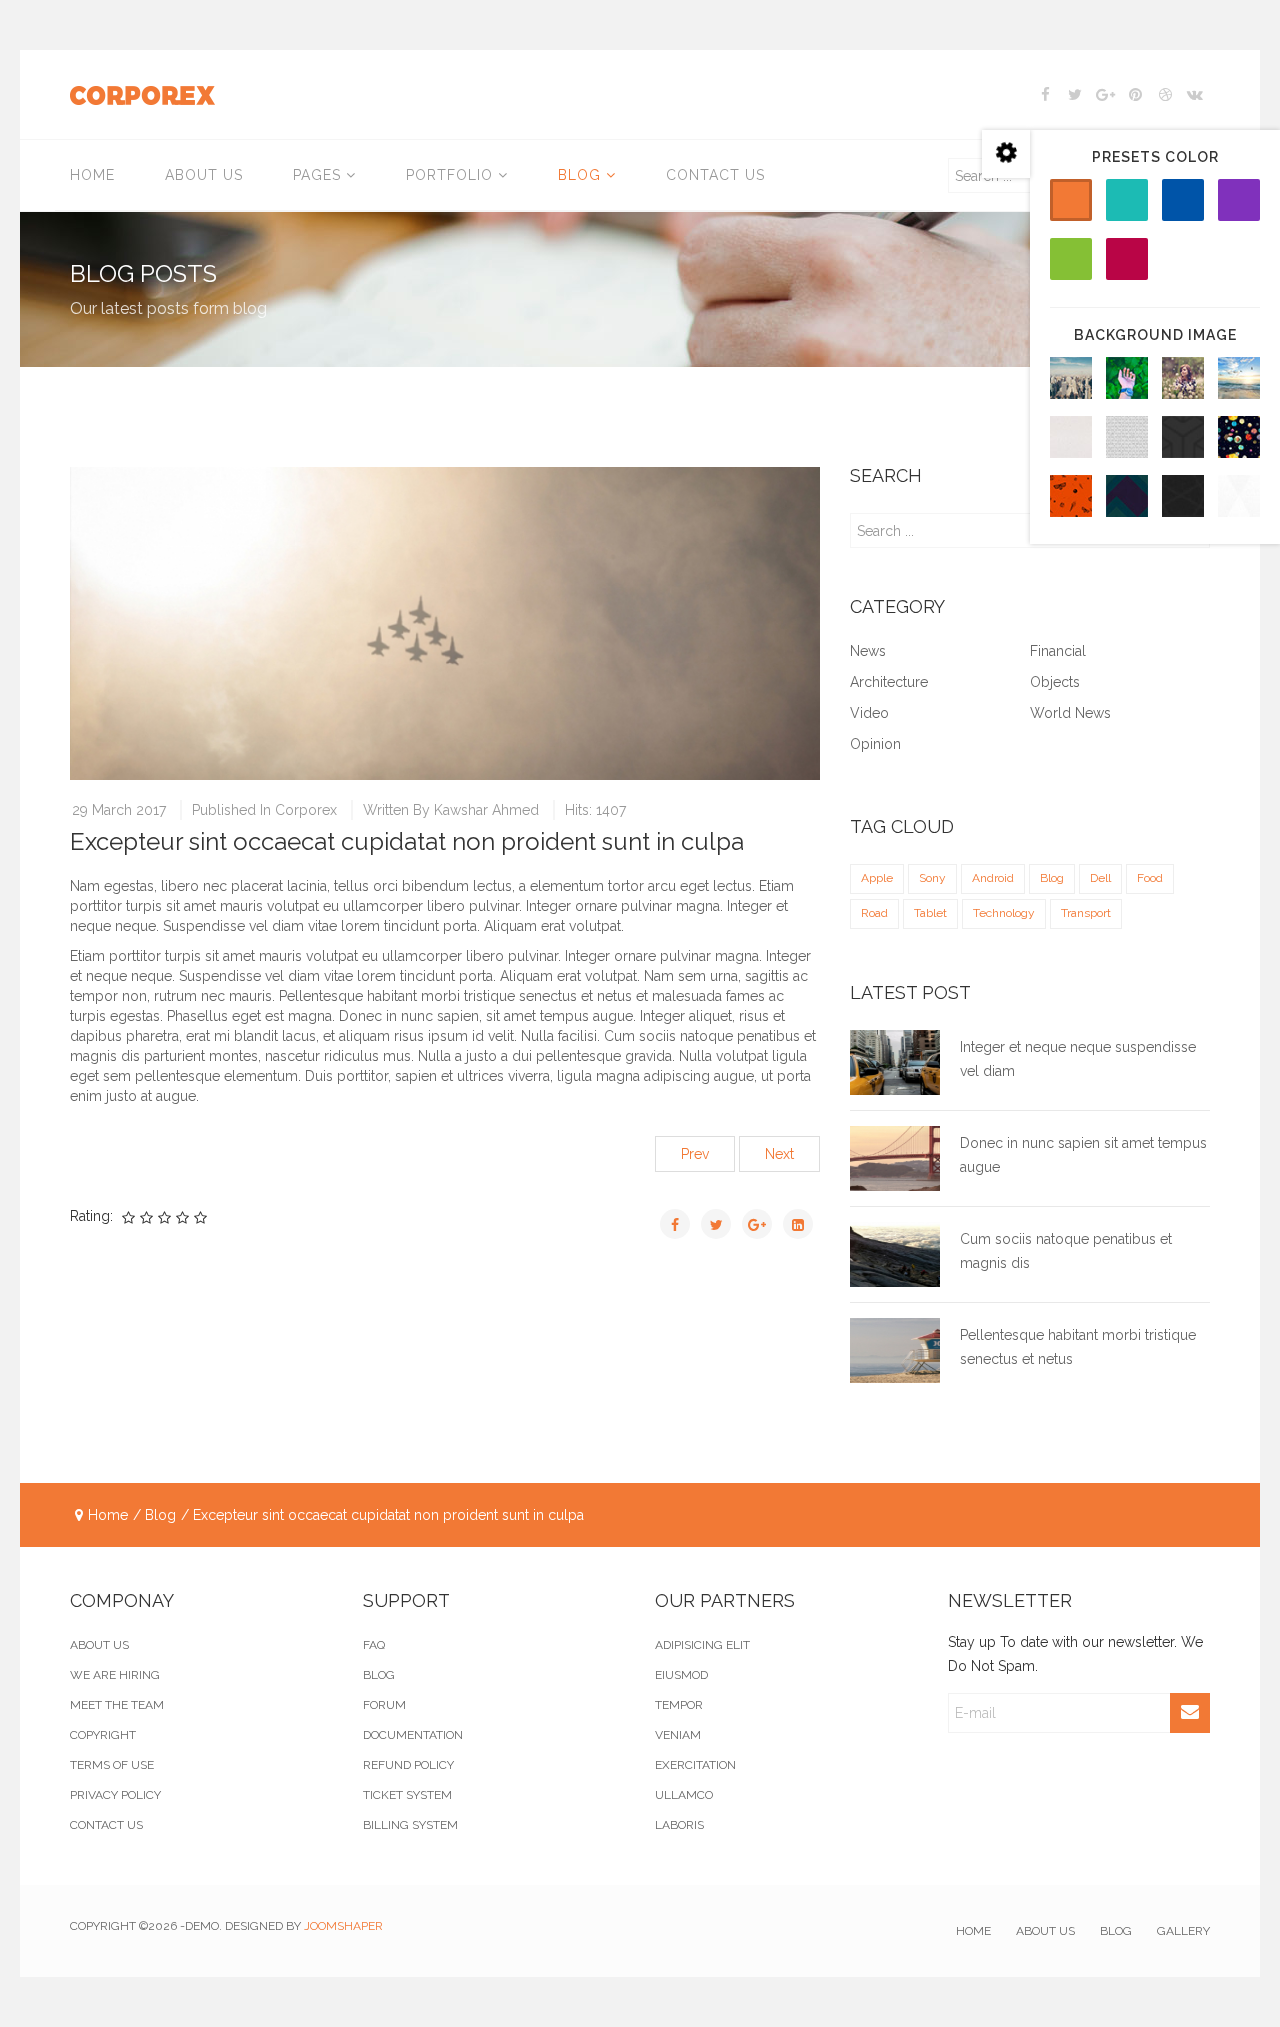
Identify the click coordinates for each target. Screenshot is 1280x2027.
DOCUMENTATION (413, 1735)
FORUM (384, 1705)
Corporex (306, 810)
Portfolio (449, 175)
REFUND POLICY (408, 1765)
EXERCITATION (695, 1765)
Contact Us (715, 175)
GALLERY (1183, 1931)
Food (1150, 878)
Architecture (889, 682)
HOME (973, 1931)
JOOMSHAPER (343, 1926)
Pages (317, 175)
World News (1070, 713)
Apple (877, 878)
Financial (1058, 651)
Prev (695, 1154)
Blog (579, 175)
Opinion (875, 744)
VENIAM (678, 1735)
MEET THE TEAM (117, 1705)
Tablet (930, 913)
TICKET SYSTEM (407, 1795)
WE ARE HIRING (115, 1675)
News (868, 651)
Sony (932, 878)
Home (92, 175)
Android (993, 878)
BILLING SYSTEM (410, 1825)
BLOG (379, 1675)
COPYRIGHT (103, 1735)
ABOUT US (99, 1645)
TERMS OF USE (112, 1765)
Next (779, 1154)
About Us (204, 175)
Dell (1100, 878)
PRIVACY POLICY (115, 1795)
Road (874, 913)
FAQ (374, 1645)
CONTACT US (106, 1825)
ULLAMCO (684, 1795)
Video (869, 713)
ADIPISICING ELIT (702, 1645)
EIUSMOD (681, 1675)
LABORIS (679, 1825)
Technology (1004, 913)
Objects (1055, 682)
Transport (1086, 913)
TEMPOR (679, 1705)
